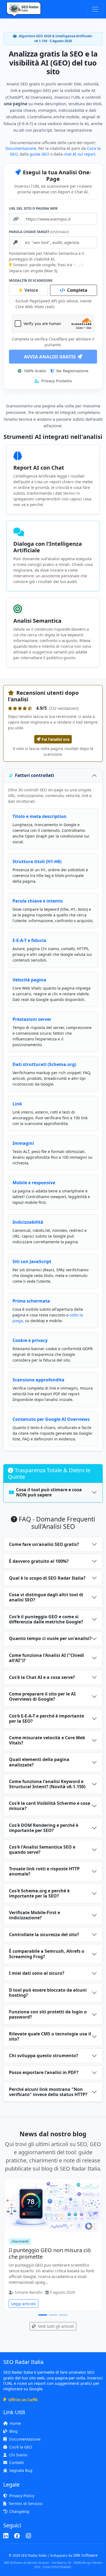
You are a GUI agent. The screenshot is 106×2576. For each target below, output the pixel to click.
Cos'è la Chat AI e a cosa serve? (42, 1677)
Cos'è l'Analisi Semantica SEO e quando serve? (42, 1850)
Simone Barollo (28, 2292)
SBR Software (85, 2555)
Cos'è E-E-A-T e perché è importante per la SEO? (46, 1718)
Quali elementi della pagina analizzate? (39, 1762)
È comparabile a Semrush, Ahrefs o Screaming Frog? (47, 1954)
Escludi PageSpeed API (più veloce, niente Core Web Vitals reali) (54, 304)
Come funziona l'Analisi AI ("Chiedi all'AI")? (46, 1658)
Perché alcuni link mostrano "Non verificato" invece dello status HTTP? (48, 2092)
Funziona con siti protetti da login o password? (48, 2014)
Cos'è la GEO (21, 2447)
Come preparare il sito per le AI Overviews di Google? (42, 1696)
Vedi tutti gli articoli (55, 2326)
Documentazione (21, 148)
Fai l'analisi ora (55, 739)
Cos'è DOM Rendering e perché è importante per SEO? (44, 1828)
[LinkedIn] (6, 2536)
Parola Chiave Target (39, 232)
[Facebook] (17, 2536)
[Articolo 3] (63, 2315)
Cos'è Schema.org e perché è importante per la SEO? (39, 1893)
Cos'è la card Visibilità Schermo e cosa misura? (50, 1806)
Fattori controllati (35, 775)
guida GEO (39, 154)
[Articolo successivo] (97, 2247)
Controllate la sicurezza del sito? (44, 1935)
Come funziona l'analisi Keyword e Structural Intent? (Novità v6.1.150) (47, 1784)
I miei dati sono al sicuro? (37, 1973)
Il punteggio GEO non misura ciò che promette (50, 2253)
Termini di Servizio (25, 2504)
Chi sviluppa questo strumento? (44, 2056)
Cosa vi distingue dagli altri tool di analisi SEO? (46, 1597)
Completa (77, 290)
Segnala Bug (21, 2470)
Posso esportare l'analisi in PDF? (44, 2072)
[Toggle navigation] (95, 9)
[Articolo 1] (43, 2315)
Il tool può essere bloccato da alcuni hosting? (48, 1993)
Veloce (31, 290)
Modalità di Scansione (31, 280)
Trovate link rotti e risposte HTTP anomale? (44, 1871)
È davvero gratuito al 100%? (39, 1561)
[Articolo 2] (53, 2315)
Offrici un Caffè (23, 2400)
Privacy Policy (22, 2496)
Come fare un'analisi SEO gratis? (44, 1544)
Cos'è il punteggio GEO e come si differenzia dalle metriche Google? (46, 1619)
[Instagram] (28, 2536)
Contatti (17, 2462)
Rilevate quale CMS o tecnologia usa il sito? (50, 2036)
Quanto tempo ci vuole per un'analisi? (50, 1638)
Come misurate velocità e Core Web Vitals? (47, 1740)
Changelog (19, 2511)
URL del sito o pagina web (33, 208)
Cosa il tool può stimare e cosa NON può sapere (49, 1492)
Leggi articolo (24, 2304)
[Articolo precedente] (9, 2247)
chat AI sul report (79, 154)
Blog (13, 2431)
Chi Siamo (18, 2455)
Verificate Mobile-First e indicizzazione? (35, 1915)
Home (15, 2423)
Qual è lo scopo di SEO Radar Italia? (47, 1578)
